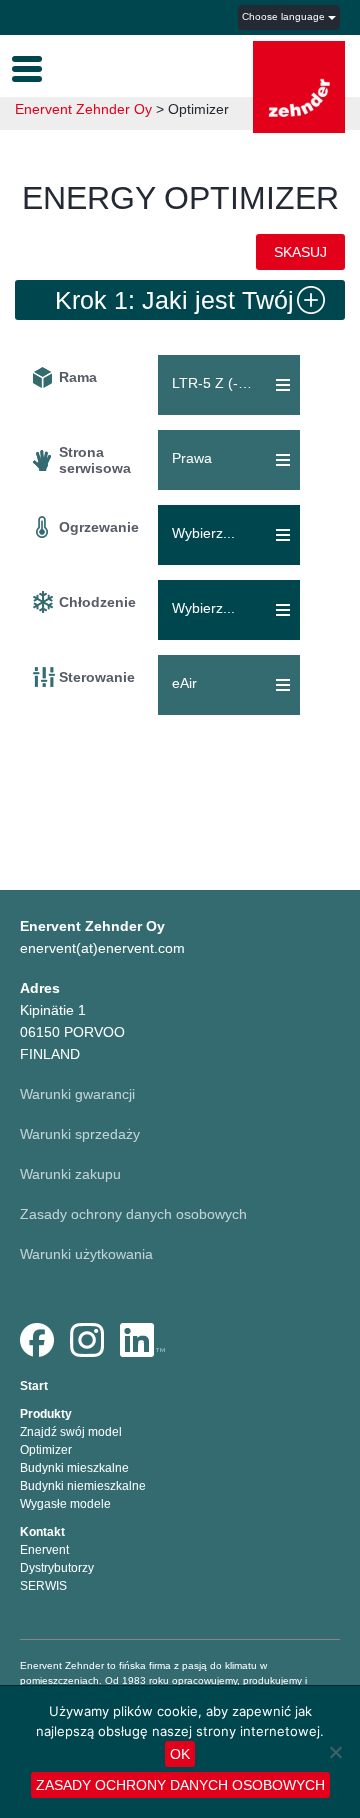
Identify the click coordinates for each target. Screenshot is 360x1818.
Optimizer (46, 1450)
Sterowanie (97, 677)
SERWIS (43, 1586)
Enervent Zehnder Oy (83, 109)
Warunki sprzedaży (80, 1134)
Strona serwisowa (95, 460)
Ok (180, 1754)
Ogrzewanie (99, 527)
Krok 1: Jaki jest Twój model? (174, 303)
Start (34, 1386)
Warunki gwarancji (77, 1094)
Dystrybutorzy (57, 1568)
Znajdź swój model (71, 1432)
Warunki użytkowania (86, 1254)
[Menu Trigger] (27, 67)
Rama (78, 377)
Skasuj (300, 252)
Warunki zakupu (70, 1174)
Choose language (285, 16)
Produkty (46, 1414)
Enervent (44, 1550)
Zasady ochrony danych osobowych (133, 1214)
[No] (335, 1752)
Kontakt (42, 1532)
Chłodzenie (97, 602)
